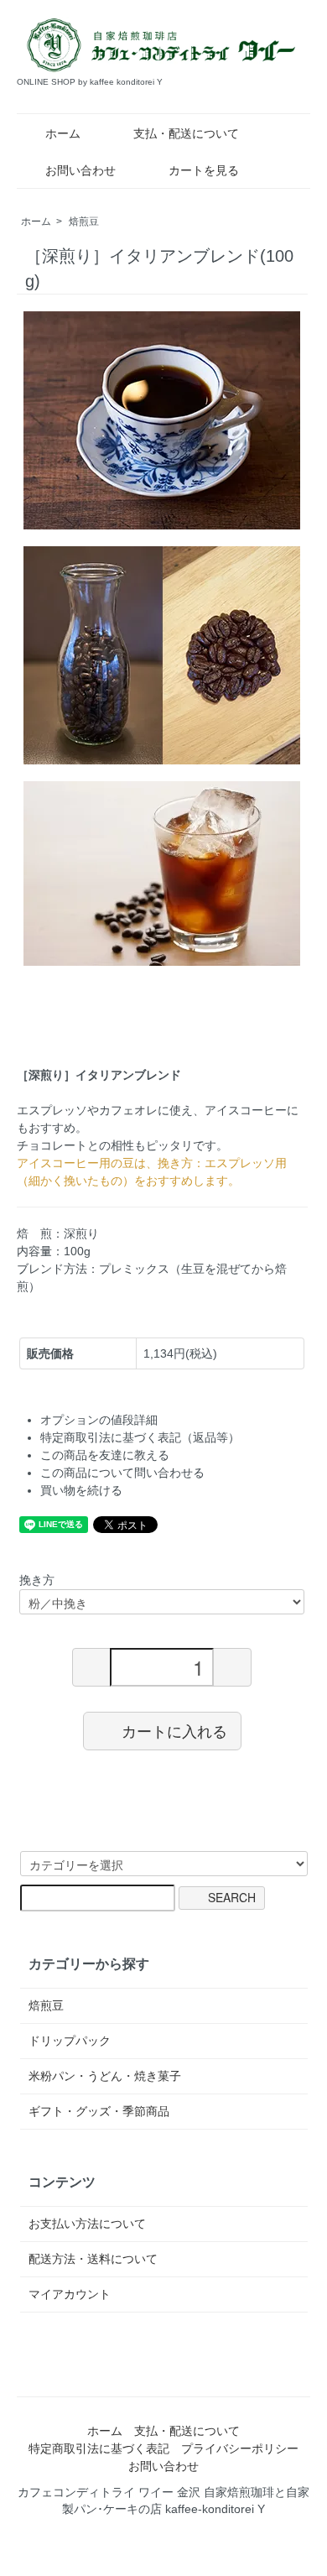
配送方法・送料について (93, 2259)
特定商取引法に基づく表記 (99, 2448)
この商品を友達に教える (105, 1455)
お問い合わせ (80, 170)
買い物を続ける (81, 1490)
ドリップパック (70, 2041)
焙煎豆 (84, 222)
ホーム (63, 133)
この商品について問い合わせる (122, 1473)
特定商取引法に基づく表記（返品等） (140, 1437)
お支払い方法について (87, 2224)
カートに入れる (174, 1730)
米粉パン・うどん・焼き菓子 (105, 2076)
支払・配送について (186, 133)
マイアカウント (70, 2294)
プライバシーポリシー (240, 2448)
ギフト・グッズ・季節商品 (99, 2111)
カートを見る (204, 170)
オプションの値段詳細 (99, 1420)
